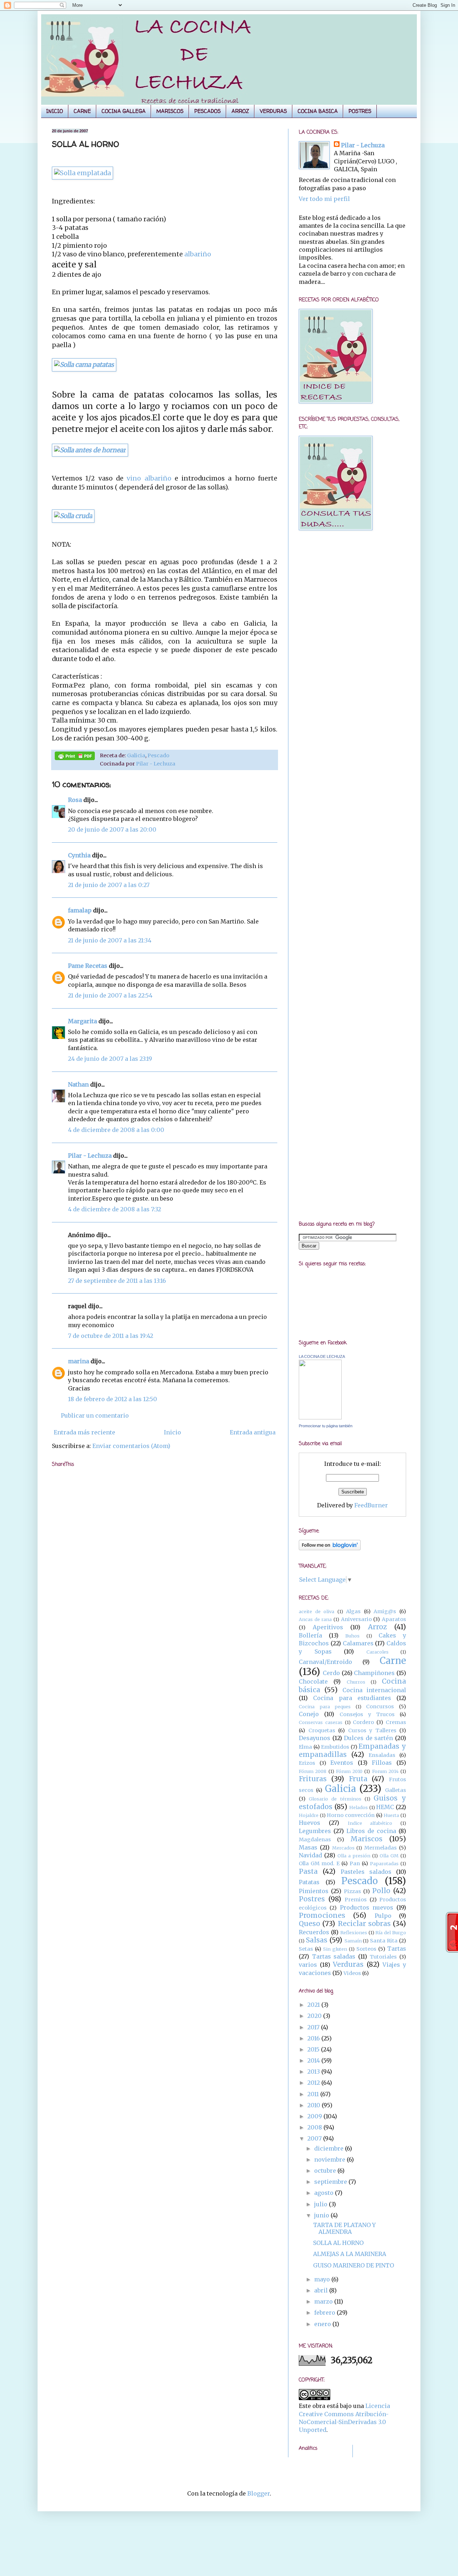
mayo (323, 2279)
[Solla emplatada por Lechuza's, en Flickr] (82, 173)
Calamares (358, 1643)
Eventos (342, 1763)
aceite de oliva (316, 1611)
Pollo (381, 1891)
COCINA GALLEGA (124, 111)
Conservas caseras (321, 1722)
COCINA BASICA (318, 111)
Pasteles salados (366, 1872)
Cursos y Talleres (372, 1730)
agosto (325, 2193)
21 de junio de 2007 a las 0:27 (109, 885)
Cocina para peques (325, 1706)
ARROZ (240, 111)
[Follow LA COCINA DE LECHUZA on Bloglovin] (330, 1548)
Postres (312, 1899)
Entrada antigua (253, 1432)
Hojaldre (309, 1815)
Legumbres (315, 1831)
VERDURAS (273, 111)
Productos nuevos (367, 1907)
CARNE (82, 111)
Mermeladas (381, 1848)
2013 (314, 2072)
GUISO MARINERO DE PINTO (354, 2265)
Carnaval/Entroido (325, 1662)
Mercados (343, 1848)
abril (322, 2290)
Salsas (317, 1940)
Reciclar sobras (364, 1924)
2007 (315, 2138)
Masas (308, 1847)
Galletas (396, 1790)
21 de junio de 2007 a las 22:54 (110, 995)
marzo (324, 2301)
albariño (198, 254)
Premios (356, 1900)
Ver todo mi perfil (324, 199)
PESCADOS (208, 111)
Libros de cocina (371, 1831)
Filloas (382, 1763)
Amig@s (385, 1611)
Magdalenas (315, 1839)
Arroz (377, 1627)
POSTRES (360, 111)
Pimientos (314, 1891)
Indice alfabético (370, 1823)
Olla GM (389, 1856)
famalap (80, 910)
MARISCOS (170, 111)
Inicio (172, 1432)
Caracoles (377, 1652)
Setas (306, 1949)
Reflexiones (354, 1932)
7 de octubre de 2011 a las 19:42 (111, 1336)
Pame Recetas (88, 966)
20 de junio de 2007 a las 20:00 (112, 829)
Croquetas (322, 1730)
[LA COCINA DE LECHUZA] (320, 1417)
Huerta (391, 1815)
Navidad (310, 1855)
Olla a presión (354, 1856)
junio (322, 2215)
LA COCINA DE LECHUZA (322, 1356)
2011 (314, 2094)
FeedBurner (371, 1505)
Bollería (310, 1635)
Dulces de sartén (368, 1738)
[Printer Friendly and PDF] (75, 757)
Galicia (136, 755)
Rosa (75, 800)
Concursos (380, 1706)
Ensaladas (382, 1755)
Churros (356, 1682)
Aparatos (394, 1619)
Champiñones (374, 1673)
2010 (315, 2105)
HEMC (385, 1807)
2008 (315, 2127)
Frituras (313, 1779)
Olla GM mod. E (319, 1863)
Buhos (352, 1636)
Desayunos (315, 1738)
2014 (314, 2060)
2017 (314, 2027)
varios (308, 1965)
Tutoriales (383, 1957)
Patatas (309, 1882)
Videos (352, 1973)
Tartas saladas (334, 1956)
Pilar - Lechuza (156, 764)
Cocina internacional (374, 1690)
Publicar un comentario (95, 1415)
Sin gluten (335, 1949)
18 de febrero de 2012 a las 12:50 (113, 1399)
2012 (314, 2083)
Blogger (259, 2493)
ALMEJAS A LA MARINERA (350, 2254)
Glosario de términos (335, 1799)
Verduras (348, 1964)
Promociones (322, 1915)
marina (79, 1361)
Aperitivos (328, 1627)
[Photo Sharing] (84, 365)
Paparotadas (384, 1863)
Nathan (78, 1084)
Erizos (307, 1763)
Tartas (397, 1949)
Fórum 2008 (313, 1771)
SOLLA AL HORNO (338, 2243)
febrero (325, 2313)
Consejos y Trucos (367, 1714)
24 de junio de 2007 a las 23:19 (110, 1059)
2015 (314, 2049)
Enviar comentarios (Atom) (131, 1446)
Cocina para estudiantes (352, 1698)
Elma (305, 1747)
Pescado (158, 755)
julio (321, 2204)
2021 (314, 2005)
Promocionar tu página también (326, 1426)
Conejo (309, 1714)
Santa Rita (384, 1941)
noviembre (330, 2159)
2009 (315, 2116)
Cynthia (79, 855)
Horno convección (351, 1815)
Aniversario (356, 1619)
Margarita (82, 1021)
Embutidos (335, 1747)
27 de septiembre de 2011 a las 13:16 (117, 1281)
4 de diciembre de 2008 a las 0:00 (116, 1130)
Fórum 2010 (349, 1771)
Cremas (396, 1722)
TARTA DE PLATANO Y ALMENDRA (344, 2228)
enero (323, 2324)
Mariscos (366, 1839)
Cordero (363, 1722)
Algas (353, 1611)
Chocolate (313, 1681)
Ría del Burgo (391, 1932)
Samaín (353, 1941)
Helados (359, 1807)
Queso (310, 1924)
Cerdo (331, 1673)
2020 (315, 2016)
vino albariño (151, 478)
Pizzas (352, 1891)
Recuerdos (314, 1932)
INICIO (55, 111)
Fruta (358, 1779)
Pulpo (383, 1916)
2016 (314, 2038)
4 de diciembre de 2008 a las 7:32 (114, 1209)
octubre (326, 2171)
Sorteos (366, 1949)
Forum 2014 (385, 1771)
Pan (355, 1863)
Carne (393, 1661)
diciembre (330, 2148)
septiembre (331, 2182)
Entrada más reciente (84, 1432)
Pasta (308, 1871)
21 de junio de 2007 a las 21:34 (110, 940)
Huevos (310, 1823)
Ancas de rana (315, 1619)
